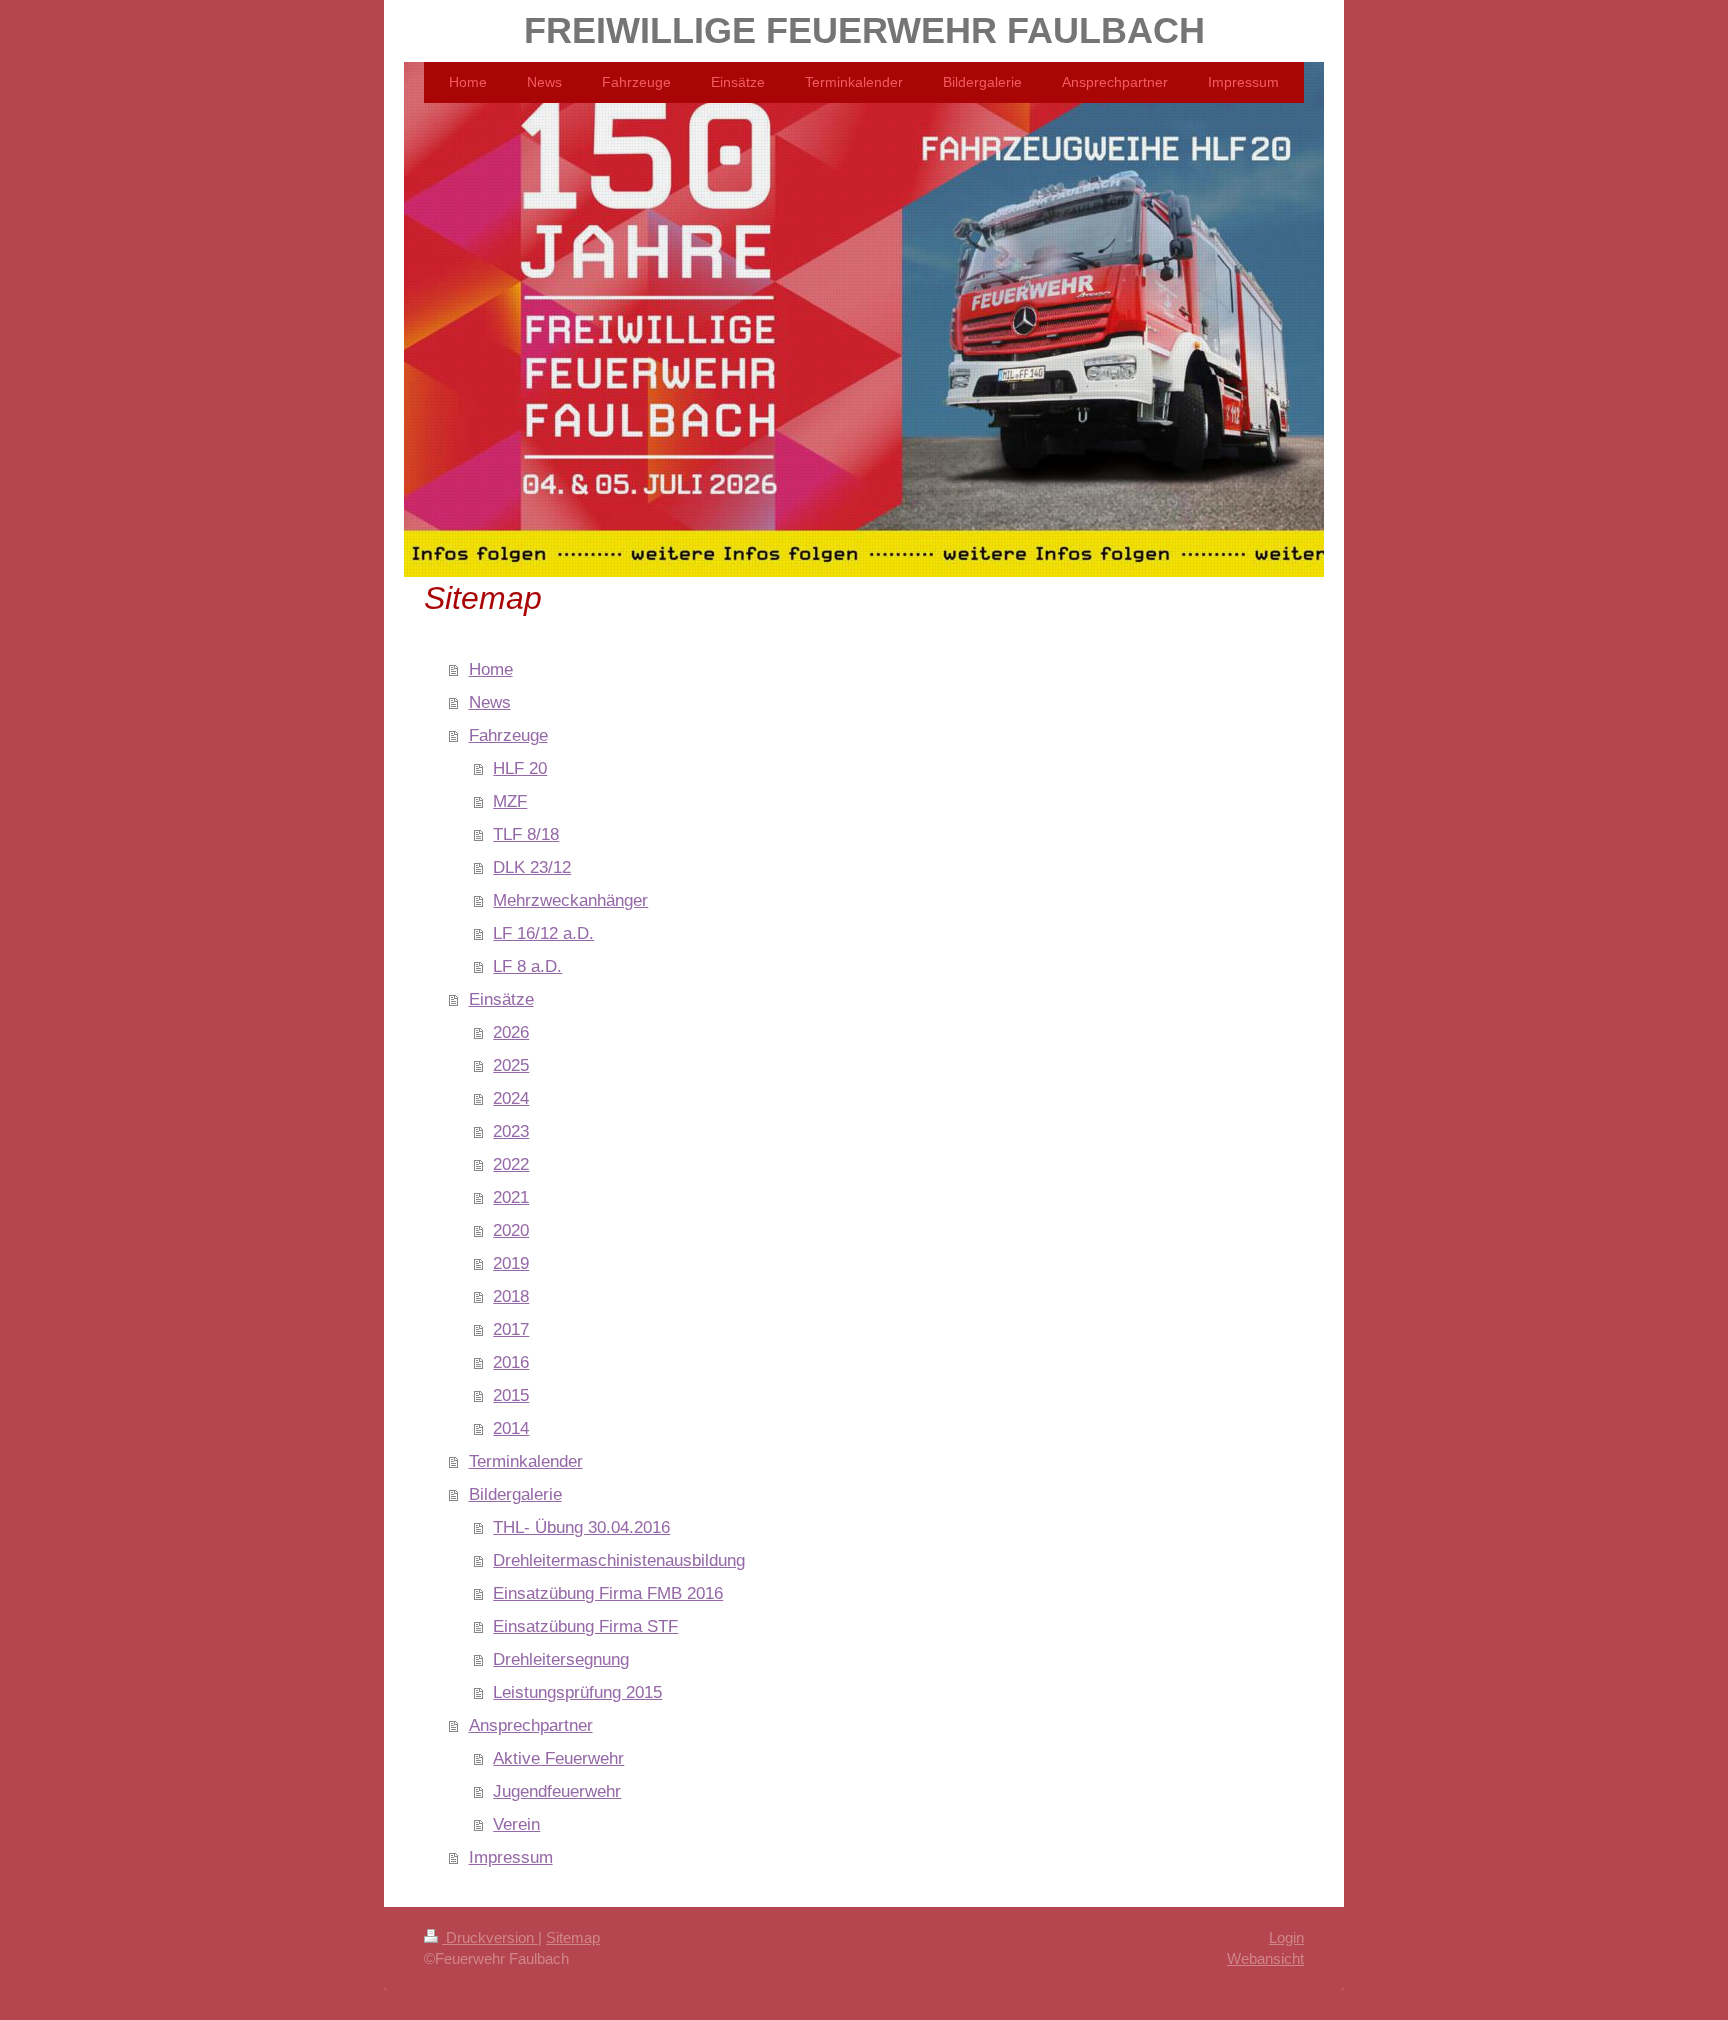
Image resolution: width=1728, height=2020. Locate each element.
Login (1286, 1937)
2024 (511, 1098)
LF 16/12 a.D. (543, 933)
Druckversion (490, 1937)
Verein (516, 1824)
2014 (511, 1428)
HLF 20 (520, 768)
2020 (511, 1230)
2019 (511, 1263)
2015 (511, 1395)
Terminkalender (526, 1461)
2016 (511, 1362)
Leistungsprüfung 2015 (577, 1692)
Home (491, 669)
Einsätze (501, 999)
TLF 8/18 (526, 834)
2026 (511, 1032)
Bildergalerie (515, 1494)
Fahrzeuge (508, 735)
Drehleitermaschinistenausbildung (619, 1560)
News (490, 702)
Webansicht (1265, 1958)
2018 (511, 1296)
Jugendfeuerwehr (557, 1791)
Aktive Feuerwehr (558, 1758)
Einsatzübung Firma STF (585, 1626)
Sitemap (573, 1937)
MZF (510, 801)
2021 (511, 1197)
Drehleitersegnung (561, 1659)
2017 (511, 1329)
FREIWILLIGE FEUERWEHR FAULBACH (864, 30)
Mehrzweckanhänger (570, 900)
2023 (511, 1131)
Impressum (511, 1857)
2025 (511, 1065)
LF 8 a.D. (527, 966)
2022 (511, 1164)
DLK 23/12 (532, 867)
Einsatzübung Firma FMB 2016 (608, 1593)
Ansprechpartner (531, 1725)
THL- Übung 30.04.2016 (581, 1527)
